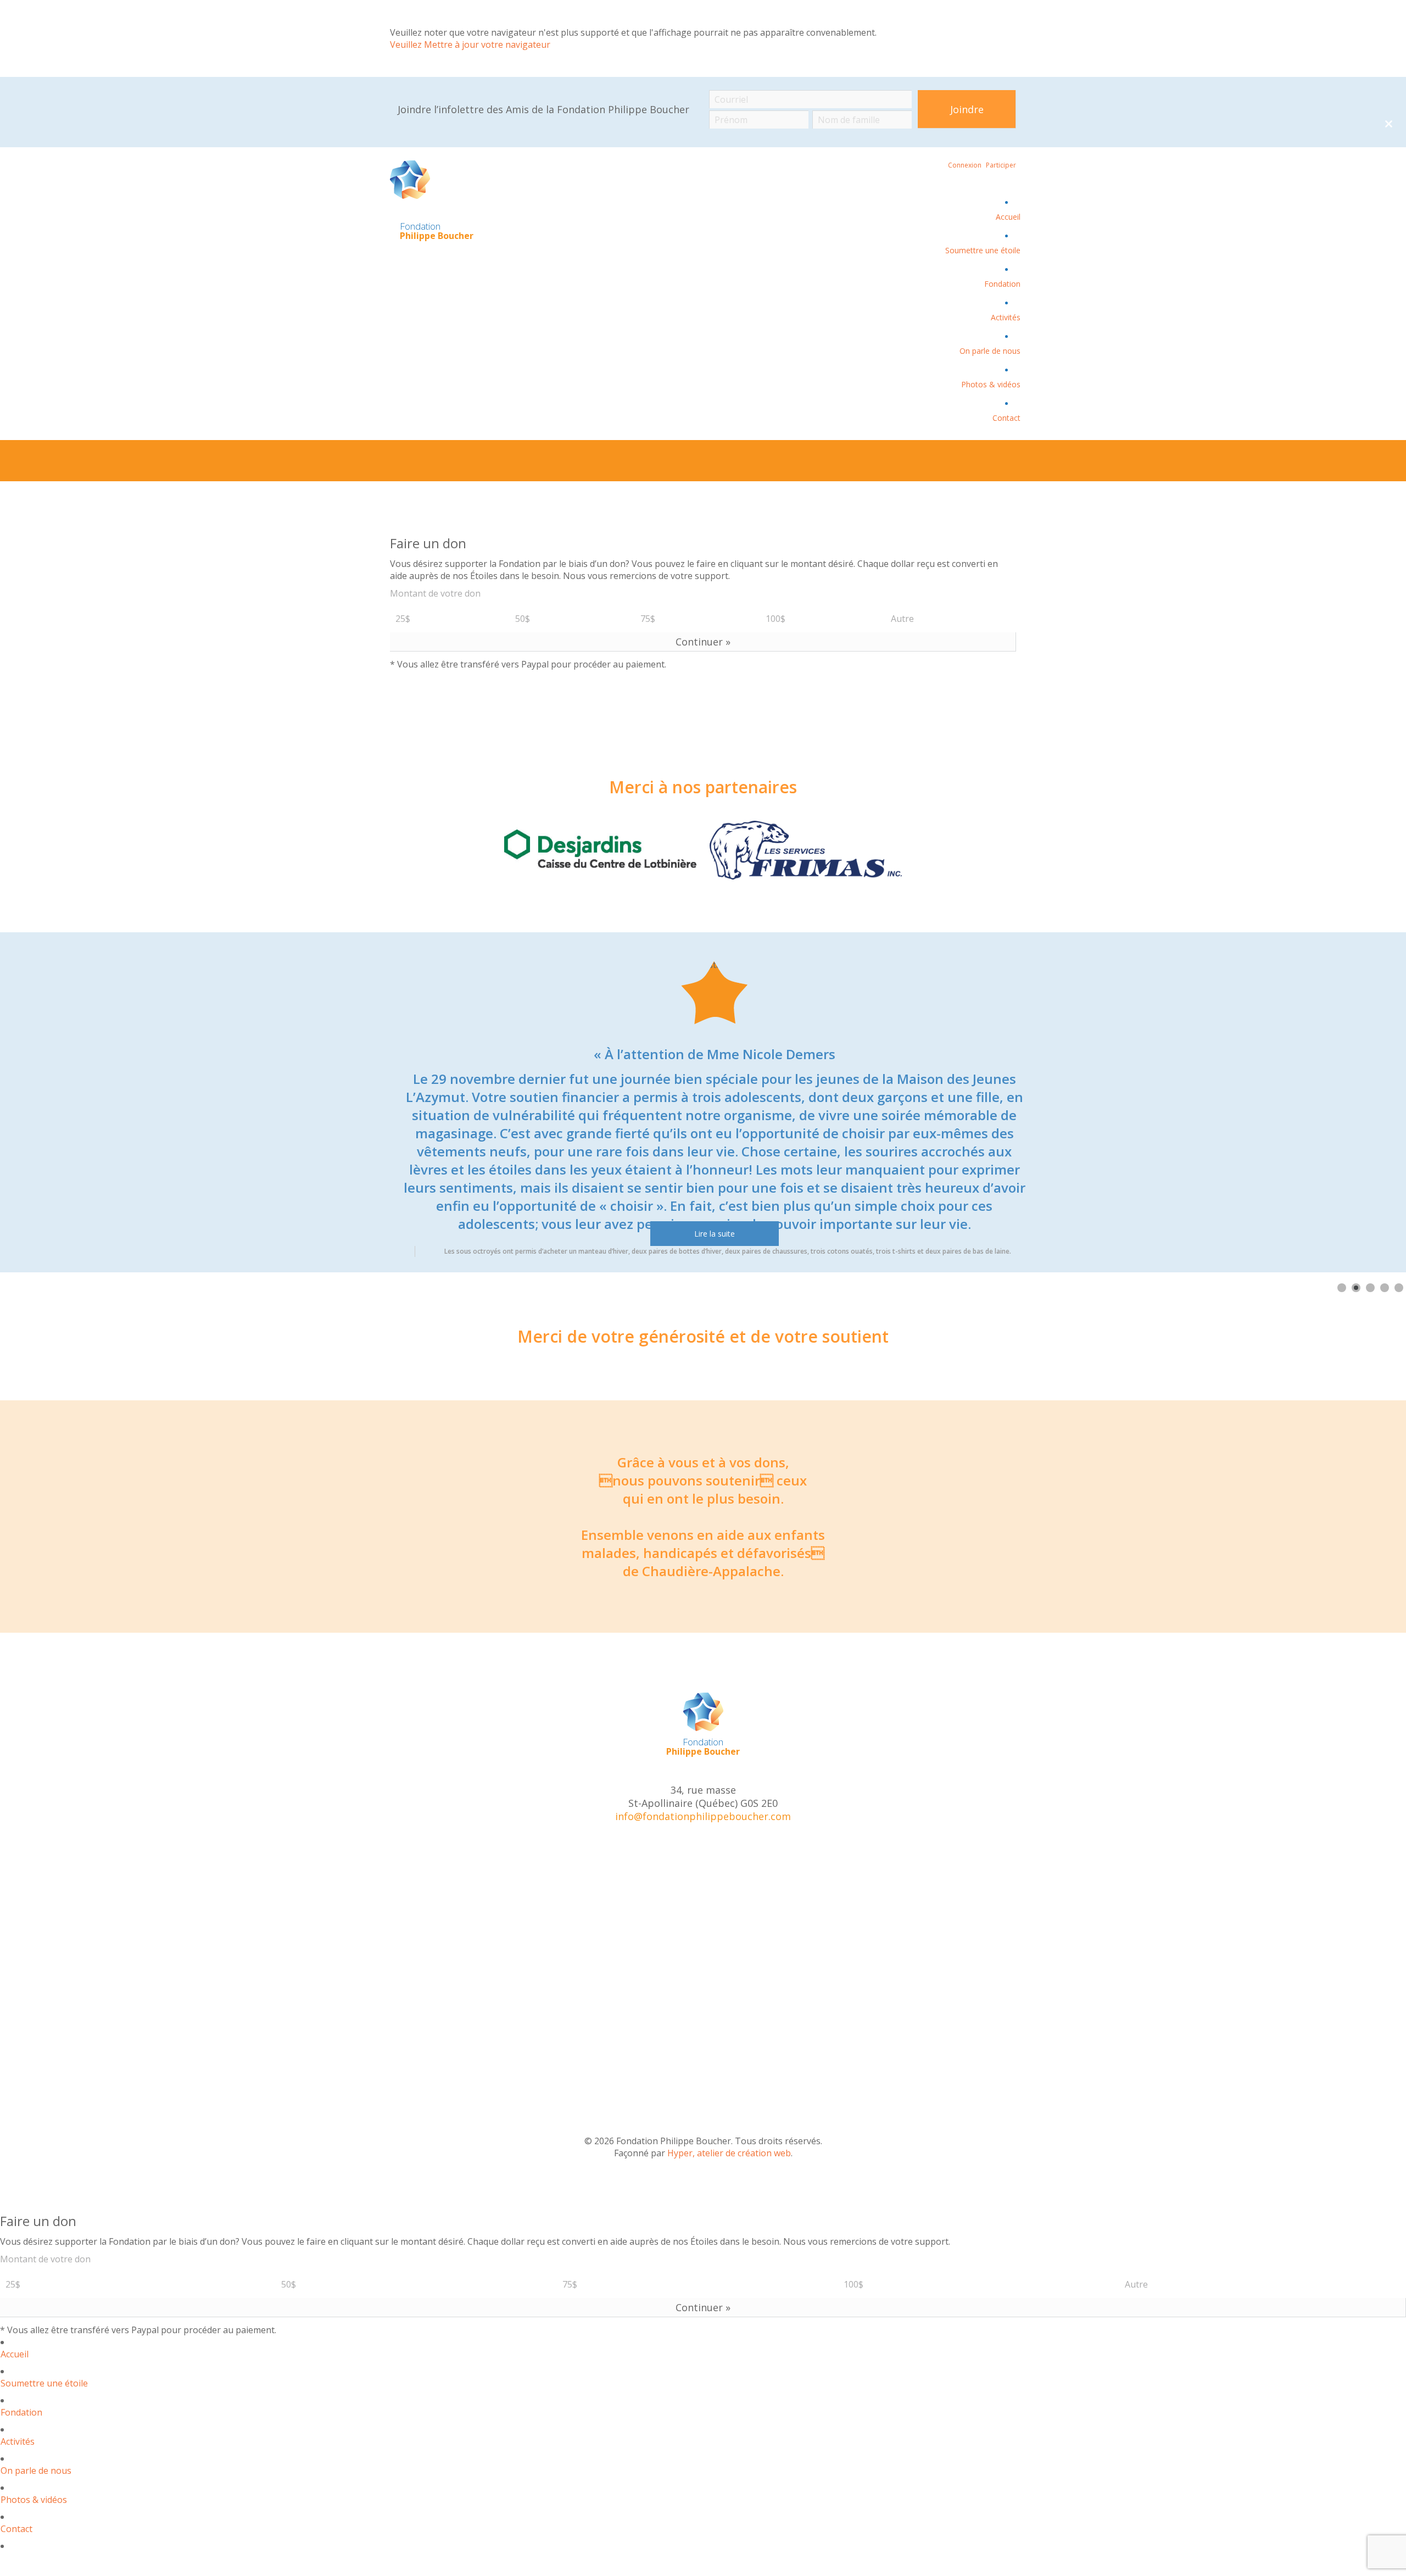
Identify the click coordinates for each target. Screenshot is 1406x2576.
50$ (523, 619)
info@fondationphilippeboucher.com (703, 1816)
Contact (1006, 418)
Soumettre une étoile (983, 250)
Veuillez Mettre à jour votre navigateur (470, 44)
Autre (902, 619)
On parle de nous (990, 351)
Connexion (965, 165)
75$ (648, 619)
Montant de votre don (435, 593)
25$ (403, 619)
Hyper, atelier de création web (729, 2153)
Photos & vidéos (991, 384)
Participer (1001, 165)
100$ (775, 619)
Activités (1006, 317)
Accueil (1008, 217)
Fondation (1002, 284)
